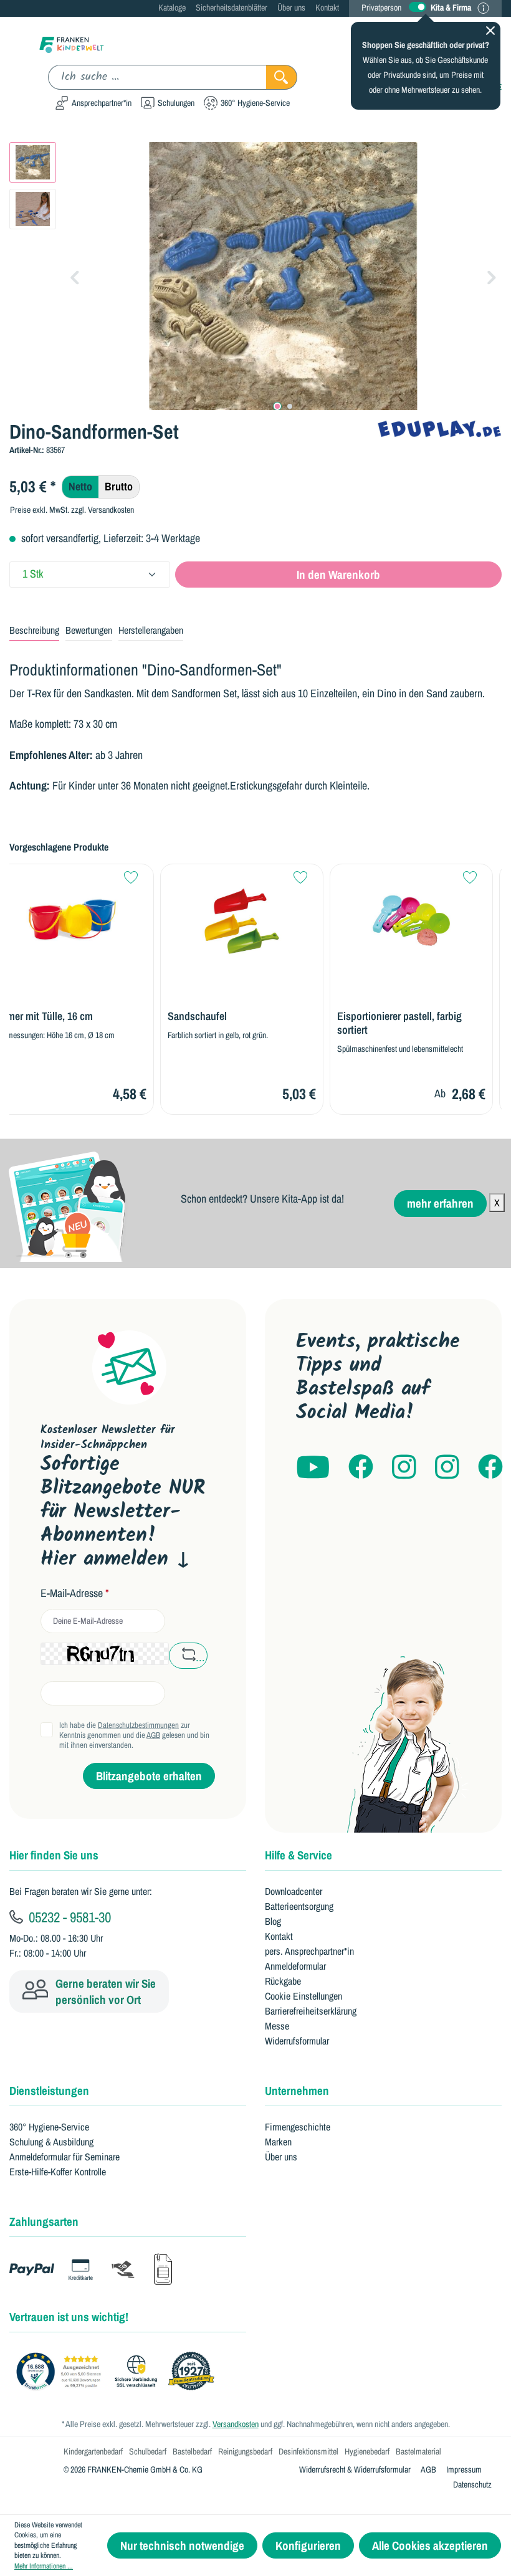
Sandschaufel (197, 1016)
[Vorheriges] (75, 276)
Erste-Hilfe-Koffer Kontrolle (58, 2172)
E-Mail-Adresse (75, 1593)
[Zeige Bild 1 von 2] (277, 406)
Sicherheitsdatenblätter (232, 7)
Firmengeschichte (298, 2127)
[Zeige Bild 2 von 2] (290, 406)
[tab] (34, 631)
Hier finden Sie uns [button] (54, 1855)
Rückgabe (283, 1981)
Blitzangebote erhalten (149, 1776)
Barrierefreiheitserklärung (311, 2011)
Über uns (291, 7)
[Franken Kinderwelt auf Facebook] (361, 1468)
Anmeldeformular (295, 1966)
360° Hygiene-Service (49, 2127)
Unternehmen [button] (297, 2091)
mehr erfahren (440, 1203)
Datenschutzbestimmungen (138, 1725)
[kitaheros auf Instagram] (447, 1468)
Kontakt (327, 7)
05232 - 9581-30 (68, 1917)
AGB (153, 1735)
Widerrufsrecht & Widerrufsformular (355, 2469)
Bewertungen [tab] (89, 630)
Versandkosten (236, 2424)
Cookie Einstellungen (303, 1996)
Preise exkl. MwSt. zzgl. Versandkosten (72, 510)
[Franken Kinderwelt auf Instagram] (404, 1468)
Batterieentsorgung (299, 1906)
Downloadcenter (294, 1891)
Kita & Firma (451, 7)
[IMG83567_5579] (284, 276)
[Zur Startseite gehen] (72, 44)
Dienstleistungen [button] (49, 2091)
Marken (278, 2142)
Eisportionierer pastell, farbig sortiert (399, 1023)
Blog (273, 1921)
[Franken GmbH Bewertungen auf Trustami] (118, 2372)
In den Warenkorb (338, 575)
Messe (277, 2026)
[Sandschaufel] (242, 921)
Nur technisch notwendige (182, 2545)
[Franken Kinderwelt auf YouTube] (313, 1468)
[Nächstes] (492, 276)
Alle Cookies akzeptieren (430, 2545)
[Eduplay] (439, 428)
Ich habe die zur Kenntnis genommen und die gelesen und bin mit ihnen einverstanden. (134, 1735)
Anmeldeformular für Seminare (64, 2157)
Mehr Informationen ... (44, 2566)
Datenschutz (472, 2484)
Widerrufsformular (297, 2041)
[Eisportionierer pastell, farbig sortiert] (411, 921)
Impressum (464, 2469)
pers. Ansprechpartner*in (309, 1951)
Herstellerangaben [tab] (151, 630)
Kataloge (172, 7)
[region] (255, 276)
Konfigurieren (308, 2545)
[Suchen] (282, 77)
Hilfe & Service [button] (298, 1855)
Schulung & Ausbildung (51, 2142)
